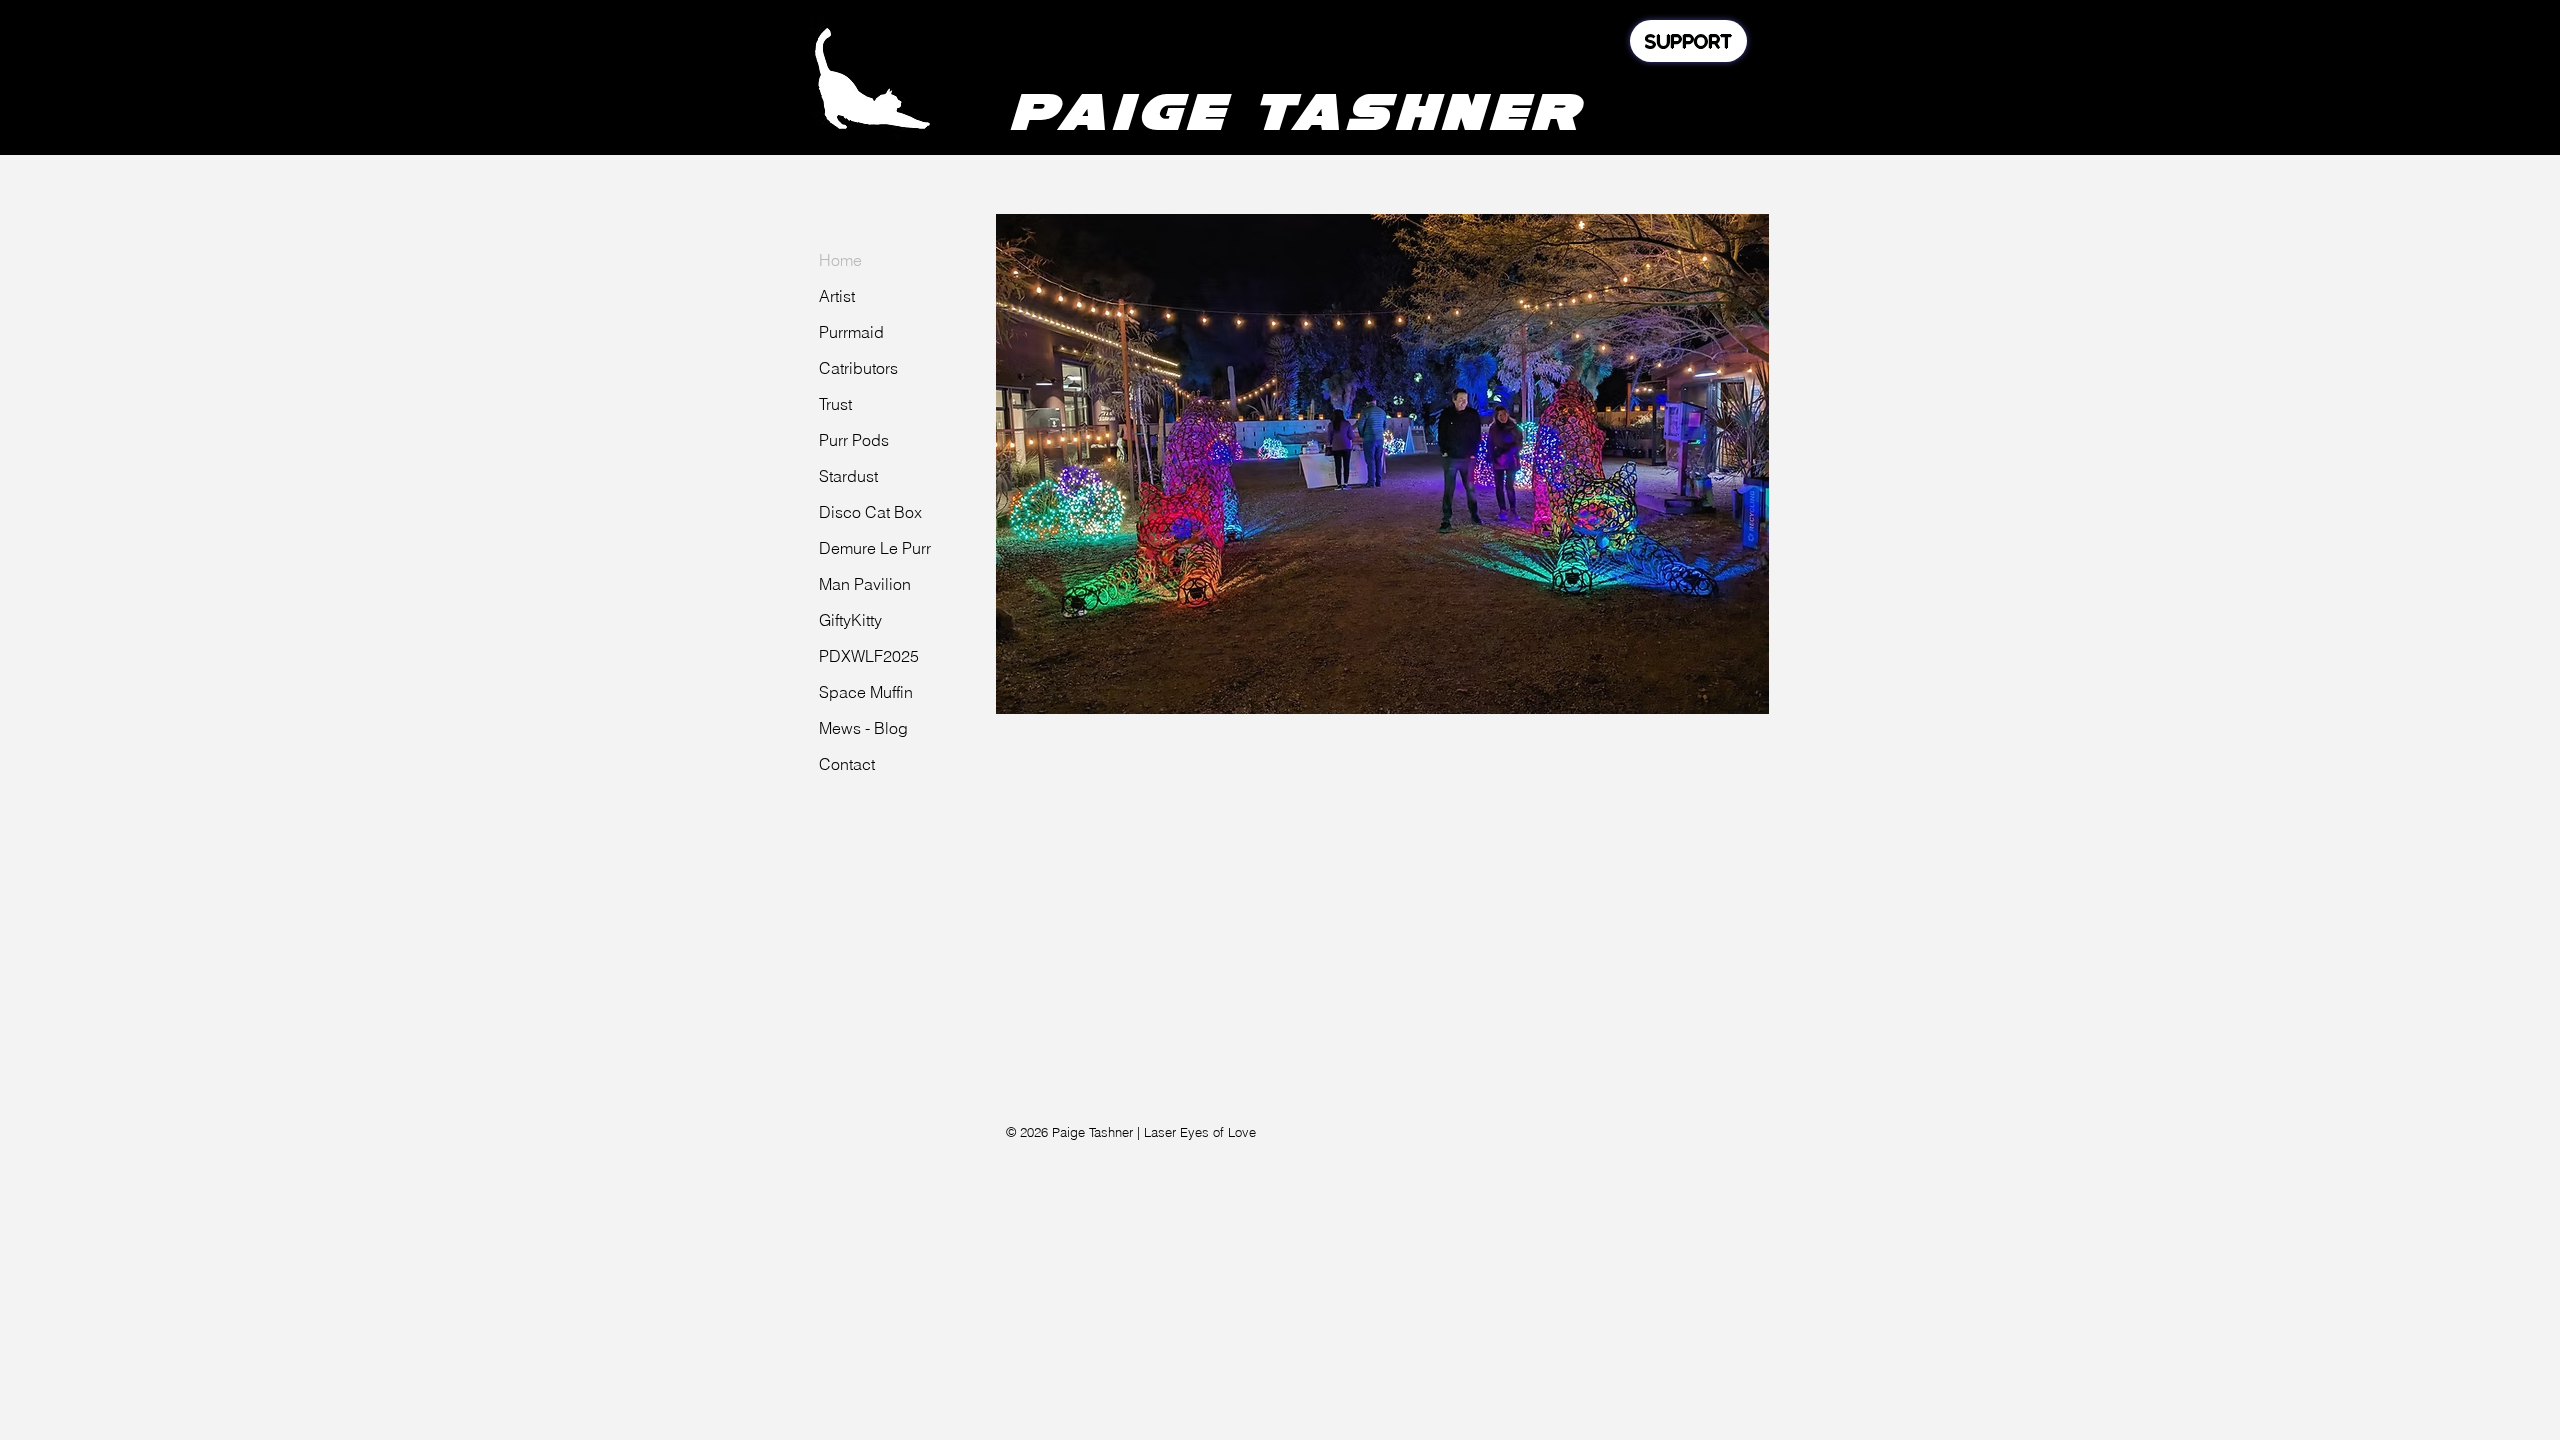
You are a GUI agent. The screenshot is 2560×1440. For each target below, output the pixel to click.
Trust (835, 404)
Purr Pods (854, 440)
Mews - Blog (863, 728)
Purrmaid (851, 332)
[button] (1382, 464)
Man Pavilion (865, 584)
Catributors (858, 368)
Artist (837, 296)
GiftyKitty (850, 620)
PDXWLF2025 (869, 656)
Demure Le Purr (875, 548)
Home (840, 260)
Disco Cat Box (870, 512)
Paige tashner (1296, 111)
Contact (847, 764)
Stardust (848, 476)
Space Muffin (866, 692)
